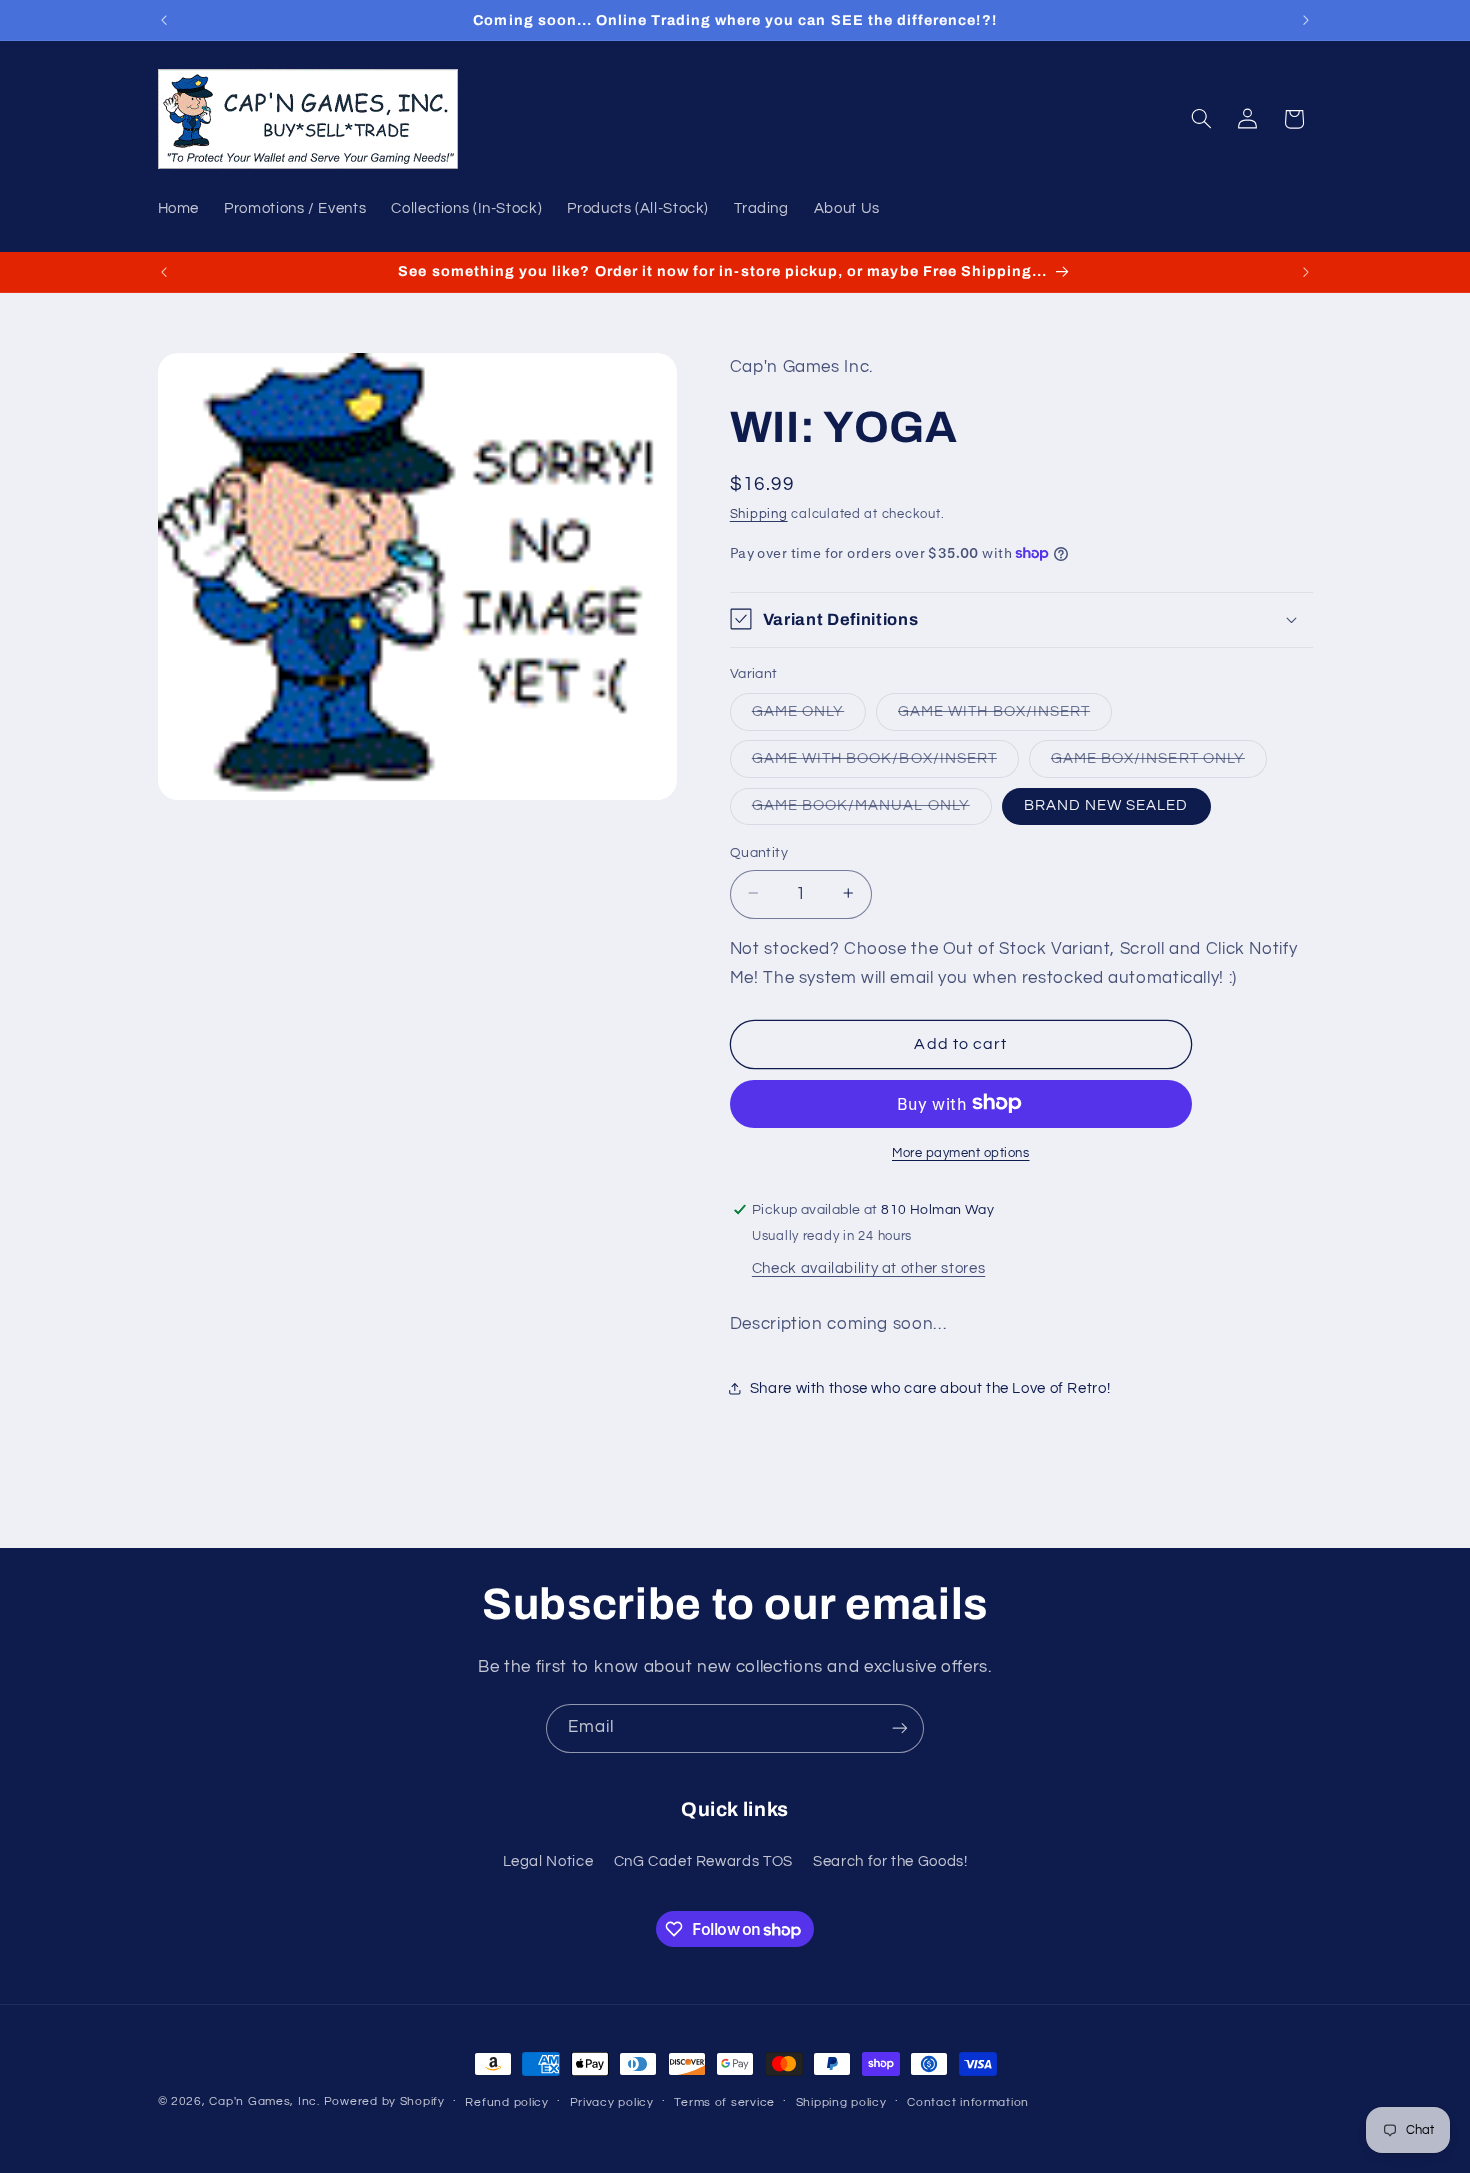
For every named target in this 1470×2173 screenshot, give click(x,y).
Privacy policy (612, 2102)
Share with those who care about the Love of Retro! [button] (930, 1388)
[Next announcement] (1306, 20)
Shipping (759, 514)
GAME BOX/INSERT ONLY (1159, 763)
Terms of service (724, 2102)
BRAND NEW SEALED (1106, 804)
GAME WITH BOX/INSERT (1005, 716)
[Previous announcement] (164, 20)
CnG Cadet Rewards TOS (703, 1861)
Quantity (759, 852)
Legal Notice (548, 1861)
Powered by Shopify (384, 2101)
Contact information (968, 2102)
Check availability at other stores (868, 1267)
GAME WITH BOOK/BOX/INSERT (885, 763)
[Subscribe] (900, 1728)
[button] (1201, 119)
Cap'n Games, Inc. (264, 2101)
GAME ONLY (809, 716)
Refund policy (507, 2102)
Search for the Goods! (890, 1861)
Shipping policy (841, 2102)
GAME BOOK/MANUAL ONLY (872, 810)
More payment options (961, 1152)
